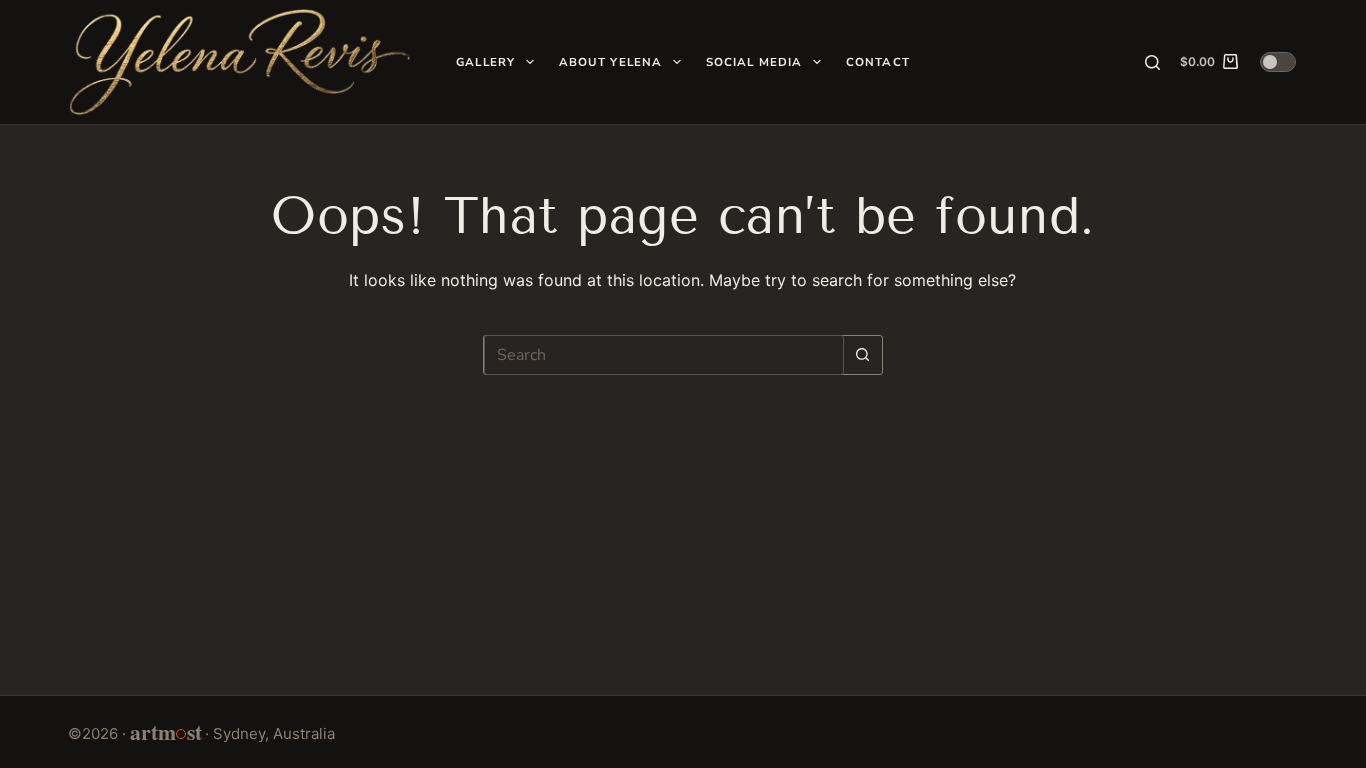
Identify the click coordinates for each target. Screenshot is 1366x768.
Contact (878, 62)
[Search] (1152, 62)
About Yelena (611, 62)
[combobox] (664, 355)
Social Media (754, 62)
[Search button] (863, 355)
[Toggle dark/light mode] (1278, 62)
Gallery (485, 62)
